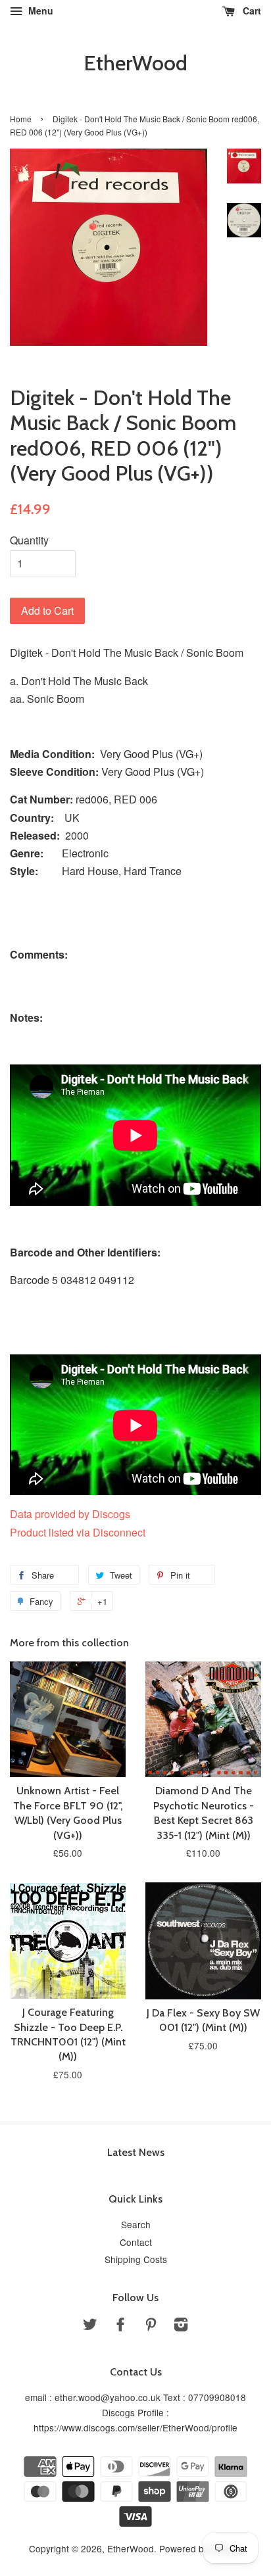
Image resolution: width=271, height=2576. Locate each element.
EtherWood (135, 63)
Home (21, 119)
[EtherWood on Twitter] (90, 2326)
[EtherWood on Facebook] (120, 2326)
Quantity (29, 540)
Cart (251, 11)
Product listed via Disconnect (78, 1532)
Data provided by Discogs (70, 1514)
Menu (39, 11)
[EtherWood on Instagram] (181, 2326)
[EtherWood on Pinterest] (151, 2326)
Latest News (136, 2152)
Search (136, 2224)
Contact (136, 2242)
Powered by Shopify (201, 2548)
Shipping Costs (136, 2259)
